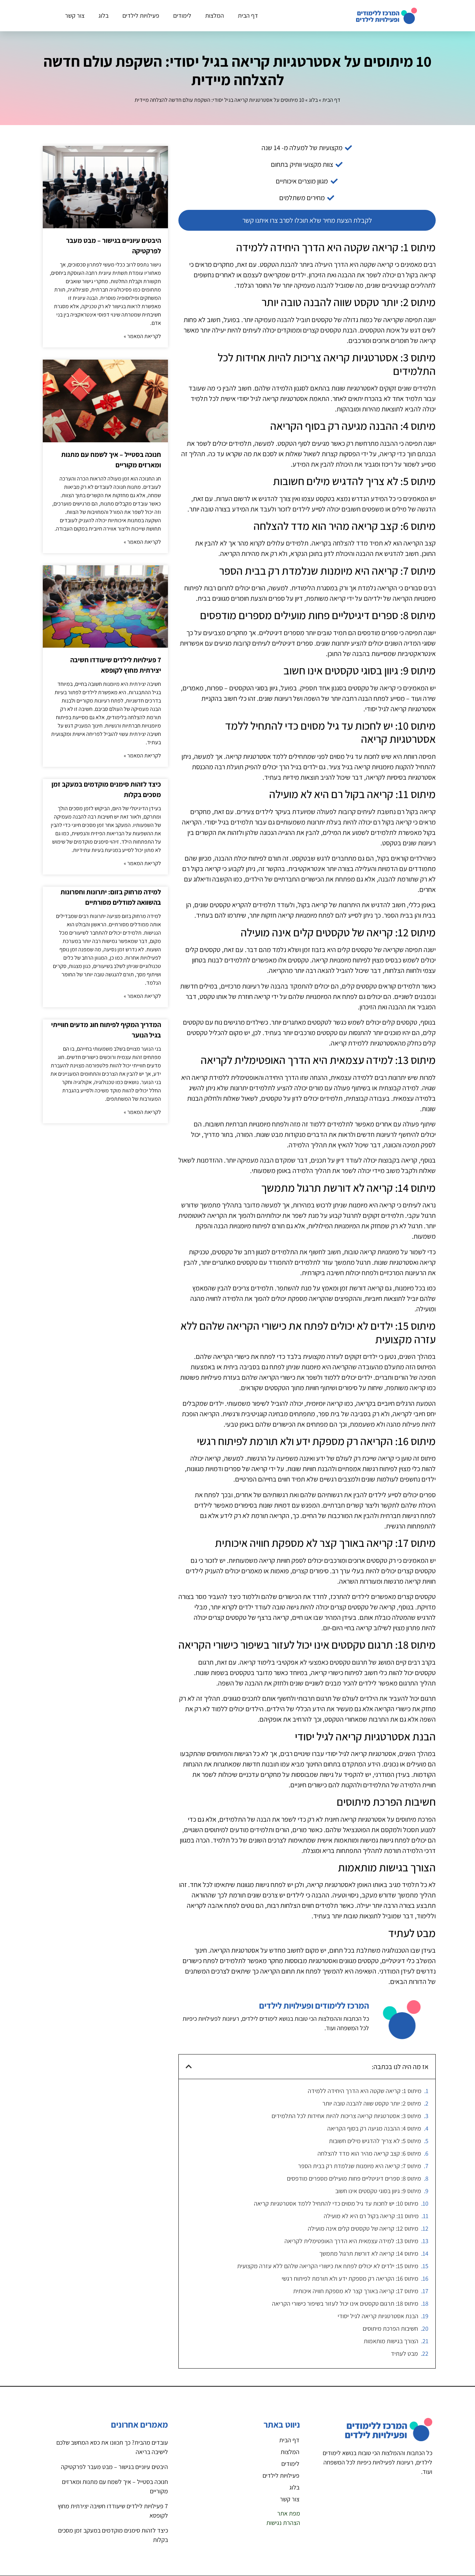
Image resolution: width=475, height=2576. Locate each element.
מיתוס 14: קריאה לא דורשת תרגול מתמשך (369, 2253)
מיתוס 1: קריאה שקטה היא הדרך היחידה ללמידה (365, 2091)
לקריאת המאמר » (142, 336)
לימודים (182, 15)
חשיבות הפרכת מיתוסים (390, 2328)
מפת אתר (289, 2513)
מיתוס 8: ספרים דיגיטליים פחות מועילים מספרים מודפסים (354, 2178)
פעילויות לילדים (141, 15)
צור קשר (75, 15)
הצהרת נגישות (283, 2523)
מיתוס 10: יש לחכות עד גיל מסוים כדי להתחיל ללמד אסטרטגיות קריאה (336, 2203)
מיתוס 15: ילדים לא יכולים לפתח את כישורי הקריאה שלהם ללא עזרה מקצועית (328, 2266)
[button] (189, 2067)
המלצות (215, 15)
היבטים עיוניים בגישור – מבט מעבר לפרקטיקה (114, 2467)
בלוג (103, 15)
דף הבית (248, 15)
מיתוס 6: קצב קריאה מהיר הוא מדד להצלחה (369, 2153)
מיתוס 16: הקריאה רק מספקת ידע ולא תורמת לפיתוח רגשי (350, 2278)
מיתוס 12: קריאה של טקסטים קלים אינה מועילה (363, 2228)
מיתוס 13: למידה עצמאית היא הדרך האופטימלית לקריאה (351, 2241)
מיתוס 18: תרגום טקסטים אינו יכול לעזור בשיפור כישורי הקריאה (345, 2303)
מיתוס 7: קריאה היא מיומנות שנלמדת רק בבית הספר (360, 2166)
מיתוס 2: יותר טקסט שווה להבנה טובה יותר (372, 2103)
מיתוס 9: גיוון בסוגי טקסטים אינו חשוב (378, 2191)
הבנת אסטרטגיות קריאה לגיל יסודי (378, 2316)
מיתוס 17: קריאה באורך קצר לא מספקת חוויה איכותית (356, 2291)
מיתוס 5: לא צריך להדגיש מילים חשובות (375, 2141)
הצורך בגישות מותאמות (391, 2341)
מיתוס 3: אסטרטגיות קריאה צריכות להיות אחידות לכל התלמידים (346, 2116)
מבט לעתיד (404, 2353)
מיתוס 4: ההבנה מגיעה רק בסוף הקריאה (374, 2128)
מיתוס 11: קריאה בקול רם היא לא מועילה (371, 2216)
